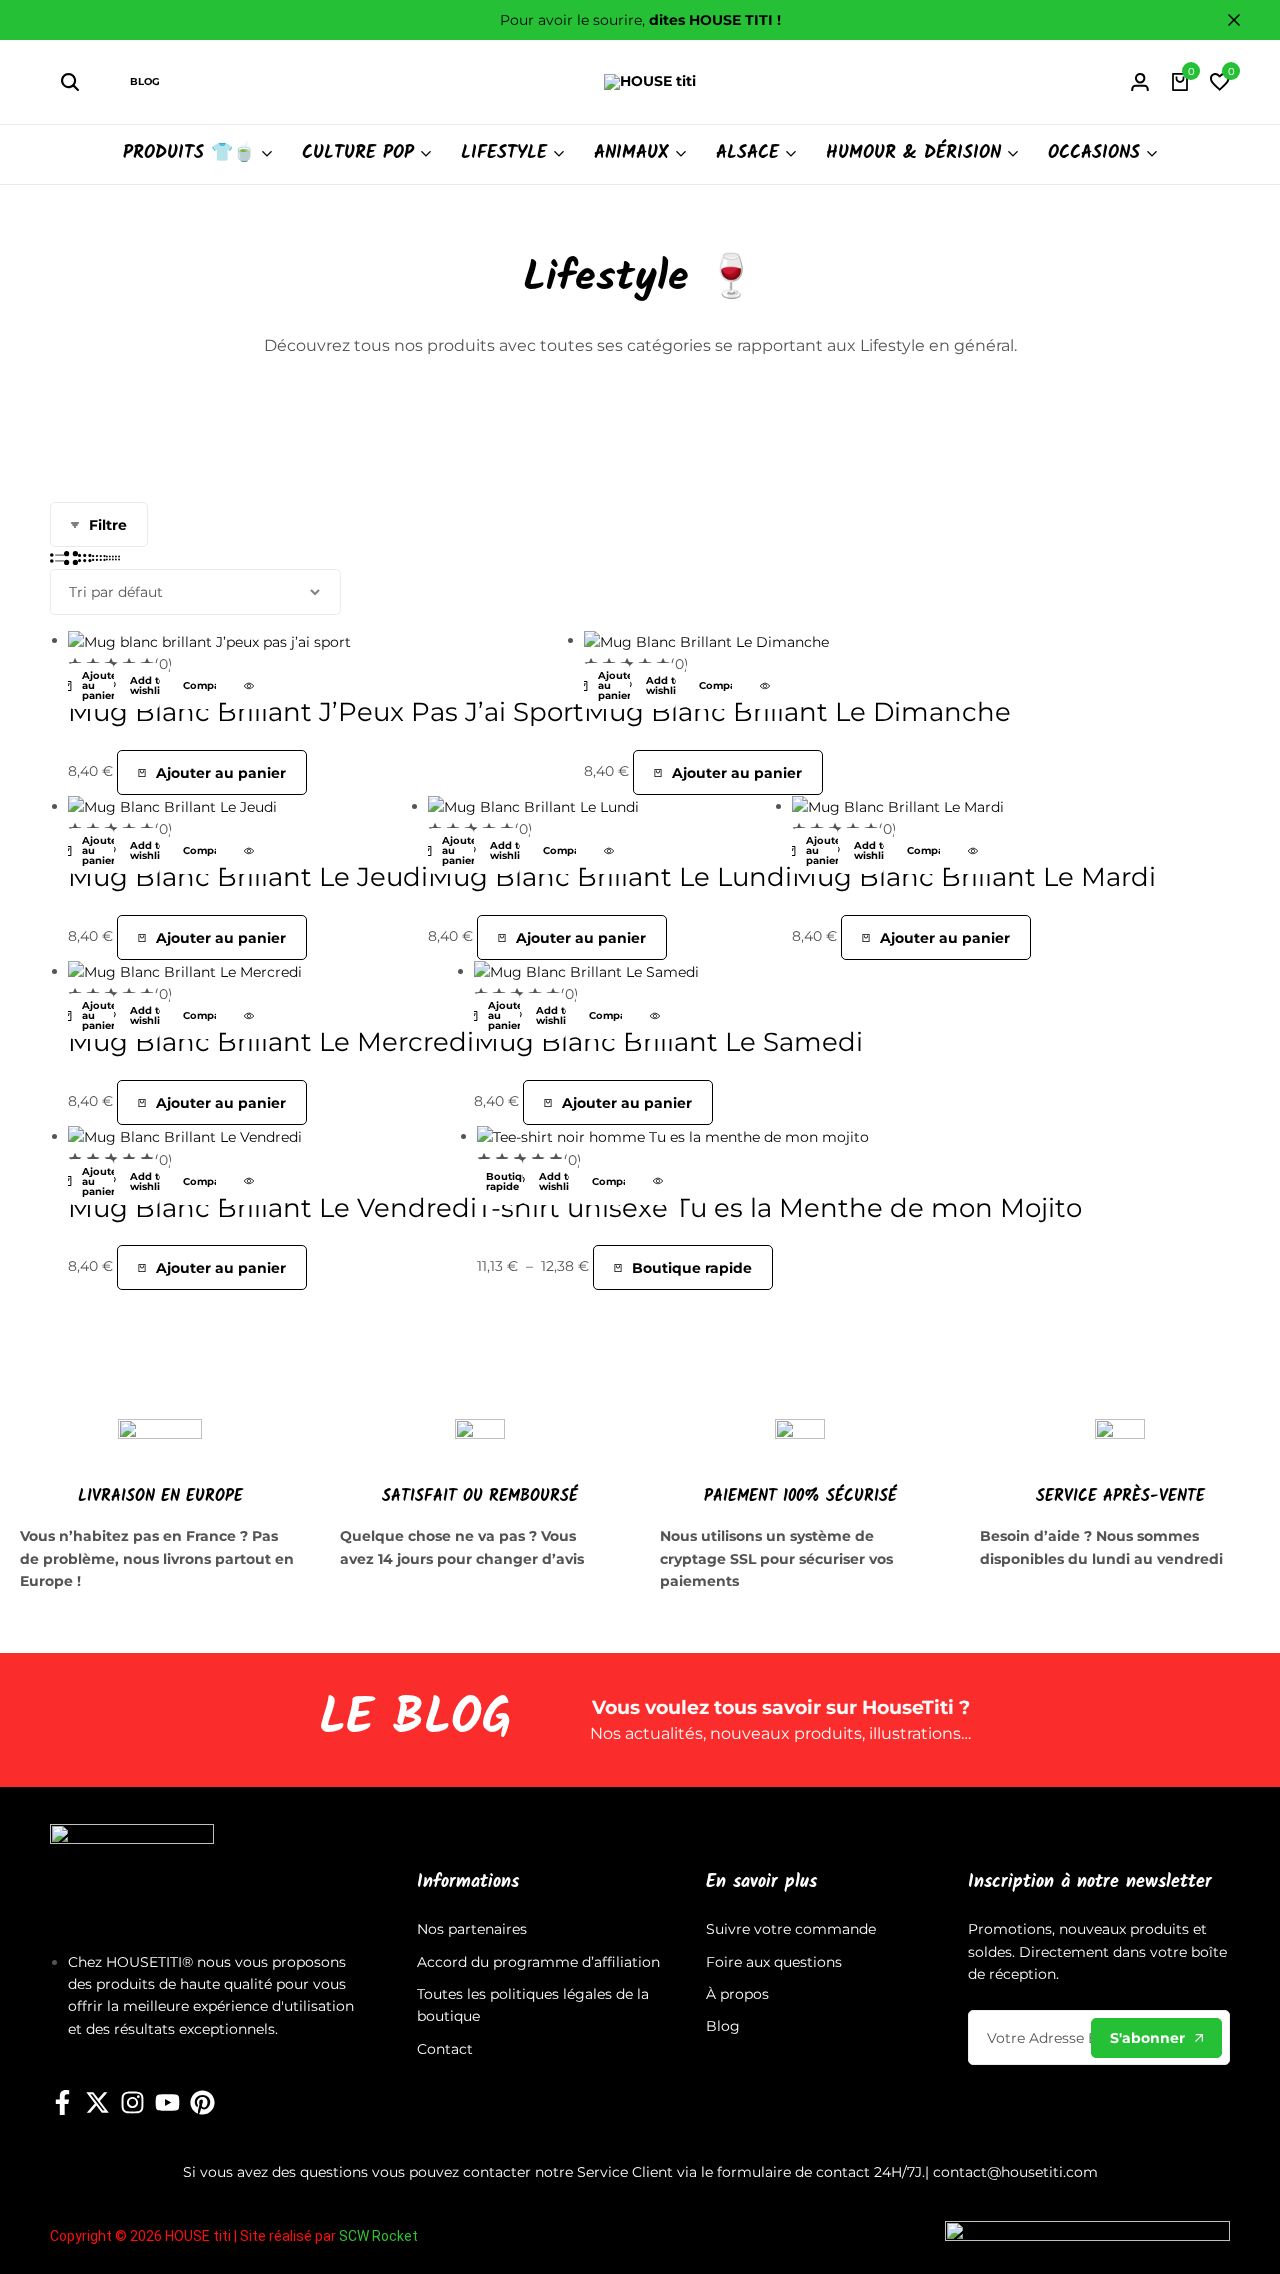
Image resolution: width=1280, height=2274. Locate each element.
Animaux (631, 154)
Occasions (1094, 154)
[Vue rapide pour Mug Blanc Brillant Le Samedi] (655, 1016)
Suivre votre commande (791, 1929)
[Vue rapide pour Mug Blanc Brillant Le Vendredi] (249, 1182)
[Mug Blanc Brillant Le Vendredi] (185, 1136)
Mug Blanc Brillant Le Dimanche (797, 712)
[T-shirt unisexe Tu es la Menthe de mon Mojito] (673, 1136)
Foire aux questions (774, 1962)
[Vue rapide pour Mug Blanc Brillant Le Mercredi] (249, 1016)
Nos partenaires (472, 1929)
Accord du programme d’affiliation (538, 1962)
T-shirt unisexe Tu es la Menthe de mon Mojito (779, 1208)
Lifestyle (504, 154)
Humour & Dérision (913, 154)
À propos (737, 1994)
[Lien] (62, 2103)
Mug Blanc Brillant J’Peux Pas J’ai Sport (326, 712)
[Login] (1140, 82)
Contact (445, 2049)
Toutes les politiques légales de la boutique (533, 2005)
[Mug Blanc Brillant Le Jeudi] (172, 806)
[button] (1220, 82)
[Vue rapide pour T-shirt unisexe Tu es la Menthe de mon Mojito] (658, 1182)
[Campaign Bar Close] (1244, 20)
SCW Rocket (378, 2236)
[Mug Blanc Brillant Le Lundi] (533, 806)
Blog (145, 81)
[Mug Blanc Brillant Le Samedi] (586, 971)
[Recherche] (70, 82)
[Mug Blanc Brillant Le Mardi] (898, 806)
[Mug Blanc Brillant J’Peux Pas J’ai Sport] (209, 640)
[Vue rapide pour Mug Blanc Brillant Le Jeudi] (249, 851)
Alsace (747, 154)
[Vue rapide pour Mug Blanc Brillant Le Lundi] (609, 851)
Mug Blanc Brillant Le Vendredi (272, 1208)
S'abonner (1147, 2038)
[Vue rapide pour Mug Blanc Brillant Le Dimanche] (765, 686)
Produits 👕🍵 (189, 154)
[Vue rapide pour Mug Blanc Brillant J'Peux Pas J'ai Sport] (249, 686)
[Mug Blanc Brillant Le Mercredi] (185, 971)
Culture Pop (358, 154)
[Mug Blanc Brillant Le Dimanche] (706, 640)
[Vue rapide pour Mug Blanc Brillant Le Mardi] (973, 851)
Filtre (108, 525)
